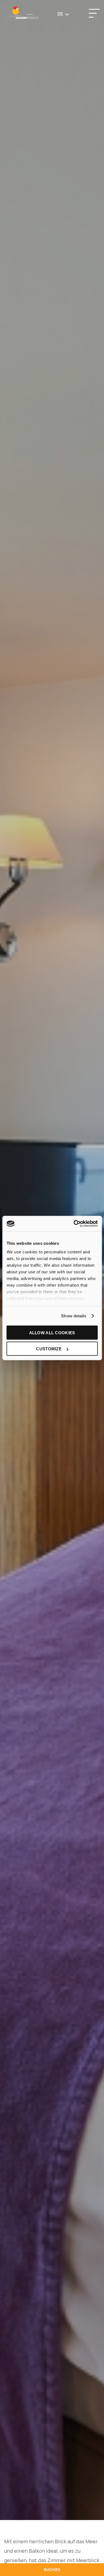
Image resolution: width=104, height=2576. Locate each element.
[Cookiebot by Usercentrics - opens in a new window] (74, 1224)
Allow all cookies (52, 1332)
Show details (74, 1316)
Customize (49, 1349)
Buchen (52, 2569)
